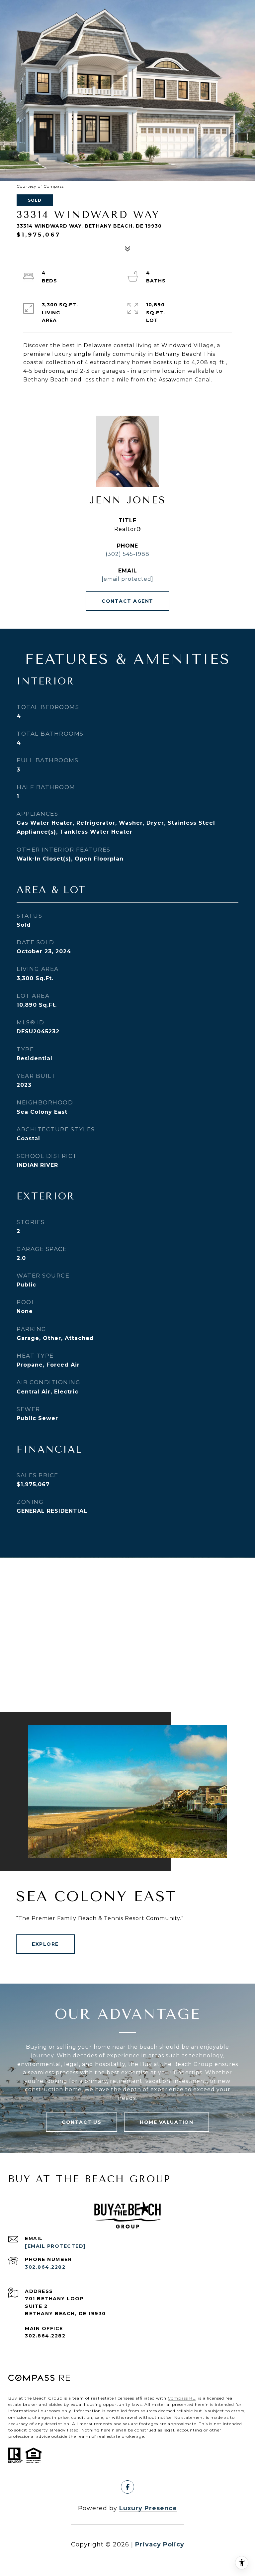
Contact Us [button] (82, 2122)
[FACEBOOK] (127, 2487)
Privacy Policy (160, 2544)
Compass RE (182, 2398)
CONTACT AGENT (127, 601)
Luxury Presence (148, 2508)
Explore (45, 1944)
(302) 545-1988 (127, 554)
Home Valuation (167, 2122)
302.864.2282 (45, 2267)
